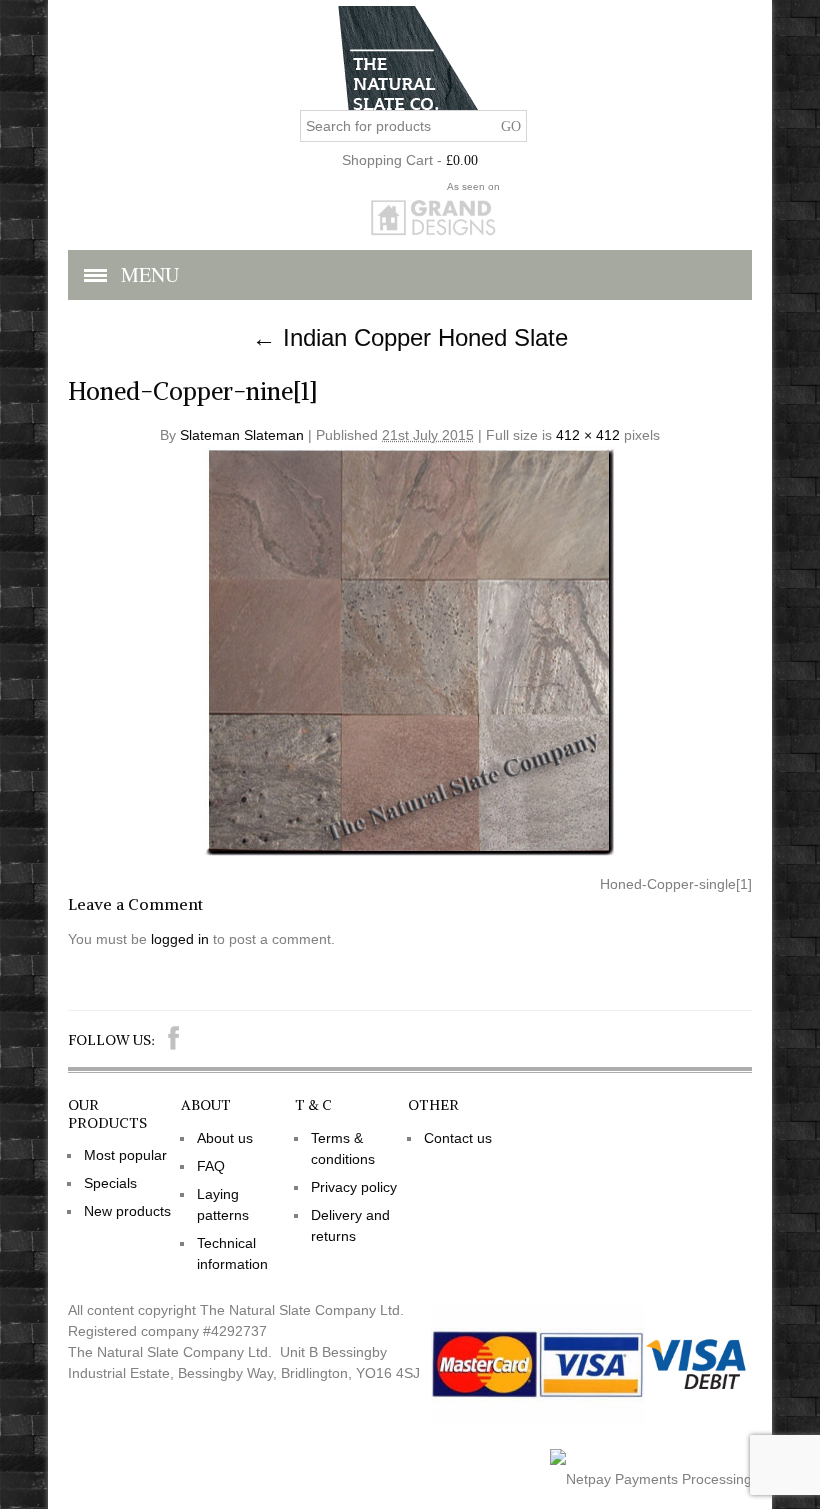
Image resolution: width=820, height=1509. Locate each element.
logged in (180, 939)
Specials (110, 1183)
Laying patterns (223, 1204)
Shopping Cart (387, 160)
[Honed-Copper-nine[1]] (410, 853)
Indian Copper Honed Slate (410, 337)
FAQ (211, 1166)
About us (225, 1138)
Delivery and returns (350, 1225)
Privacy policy (354, 1187)
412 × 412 (588, 435)
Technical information (232, 1253)
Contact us (458, 1138)
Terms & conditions (343, 1148)
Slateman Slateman (242, 435)
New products (127, 1211)
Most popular (125, 1155)
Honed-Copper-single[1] (676, 884)
